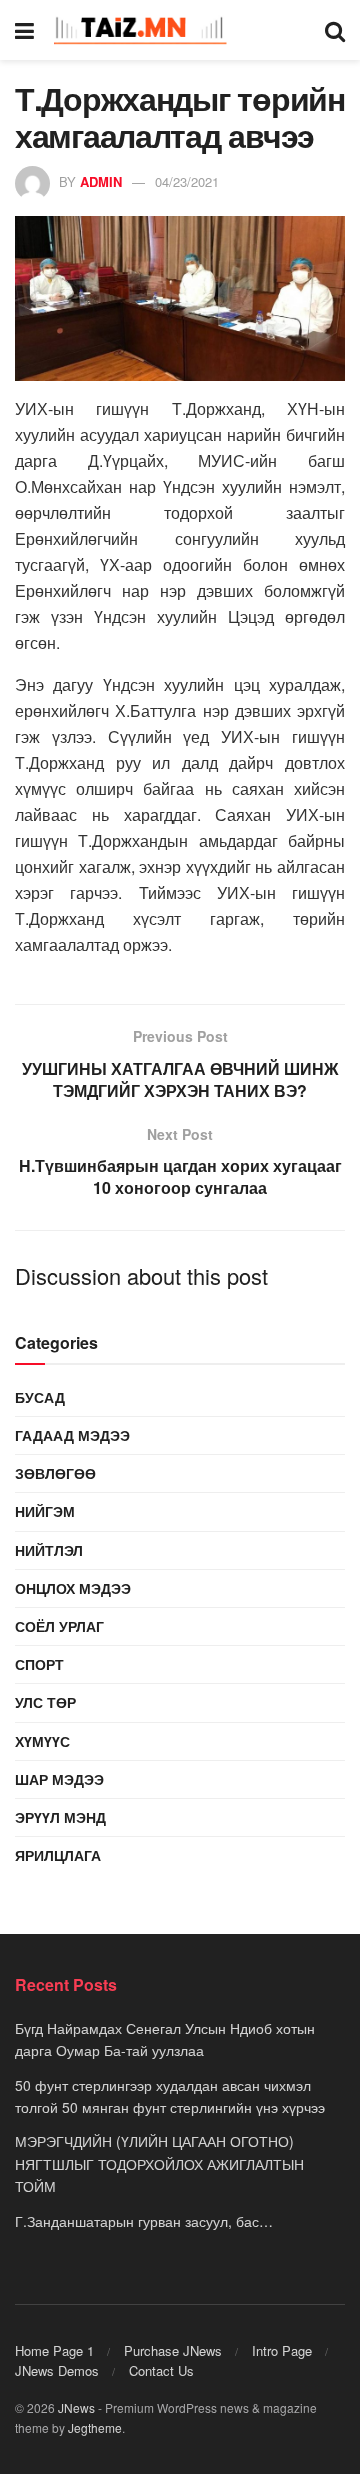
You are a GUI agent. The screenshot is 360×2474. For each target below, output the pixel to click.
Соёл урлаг (59, 1626)
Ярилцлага (58, 1855)
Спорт (39, 1664)
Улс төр (45, 1702)
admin (101, 181)
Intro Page (282, 2350)
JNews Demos (57, 2370)
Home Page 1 (54, 2350)
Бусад (40, 1397)
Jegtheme (95, 2427)
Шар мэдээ (59, 1779)
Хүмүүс (42, 1741)
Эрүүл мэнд (60, 1817)
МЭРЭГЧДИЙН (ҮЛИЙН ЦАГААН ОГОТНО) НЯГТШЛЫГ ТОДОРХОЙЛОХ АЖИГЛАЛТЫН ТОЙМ (159, 2163)
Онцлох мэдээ (73, 1588)
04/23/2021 (187, 181)
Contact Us (161, 2370)
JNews (76, 2407)
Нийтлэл (49, 1550)
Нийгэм (45, 1511)
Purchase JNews (173, 2350)
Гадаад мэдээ (72, 1435)
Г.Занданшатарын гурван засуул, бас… (144, 2221)
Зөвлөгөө (55, 1473)
